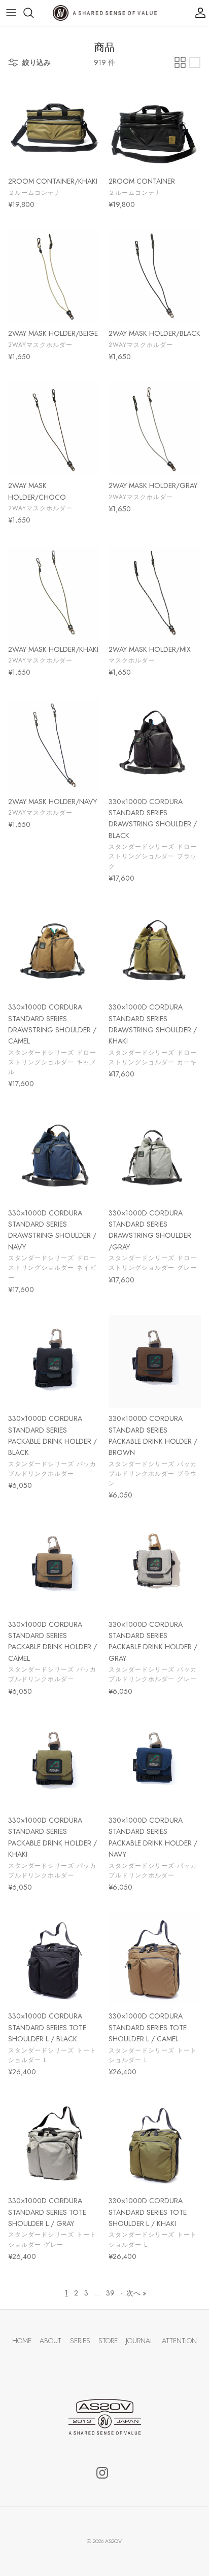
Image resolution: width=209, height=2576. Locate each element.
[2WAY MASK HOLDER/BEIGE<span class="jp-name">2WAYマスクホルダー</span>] (54, 276)
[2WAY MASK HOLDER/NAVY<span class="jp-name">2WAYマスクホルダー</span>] (54, 745)
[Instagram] (102, 2473)
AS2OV (113, 2541)
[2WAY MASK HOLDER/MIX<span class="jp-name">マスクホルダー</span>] (155, 593)
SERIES (80, 2341)
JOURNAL (140, 2341)
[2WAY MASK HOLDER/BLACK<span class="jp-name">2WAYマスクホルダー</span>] (155, 276)
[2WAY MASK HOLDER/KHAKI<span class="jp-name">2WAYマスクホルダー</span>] (54, 593)
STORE (108, 2341)
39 (110, 2293)
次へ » (136, 2293)
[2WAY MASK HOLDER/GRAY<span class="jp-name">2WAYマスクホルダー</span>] (155, 429)
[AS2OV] (105, 13)
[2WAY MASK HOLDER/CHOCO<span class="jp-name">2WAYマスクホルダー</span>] (54, 429)
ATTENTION (179, 2341)
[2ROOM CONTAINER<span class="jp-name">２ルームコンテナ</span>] (155, 124)
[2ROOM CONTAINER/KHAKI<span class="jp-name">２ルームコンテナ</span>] (54, 124)
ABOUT (50, 2341)
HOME (22, 2341)
